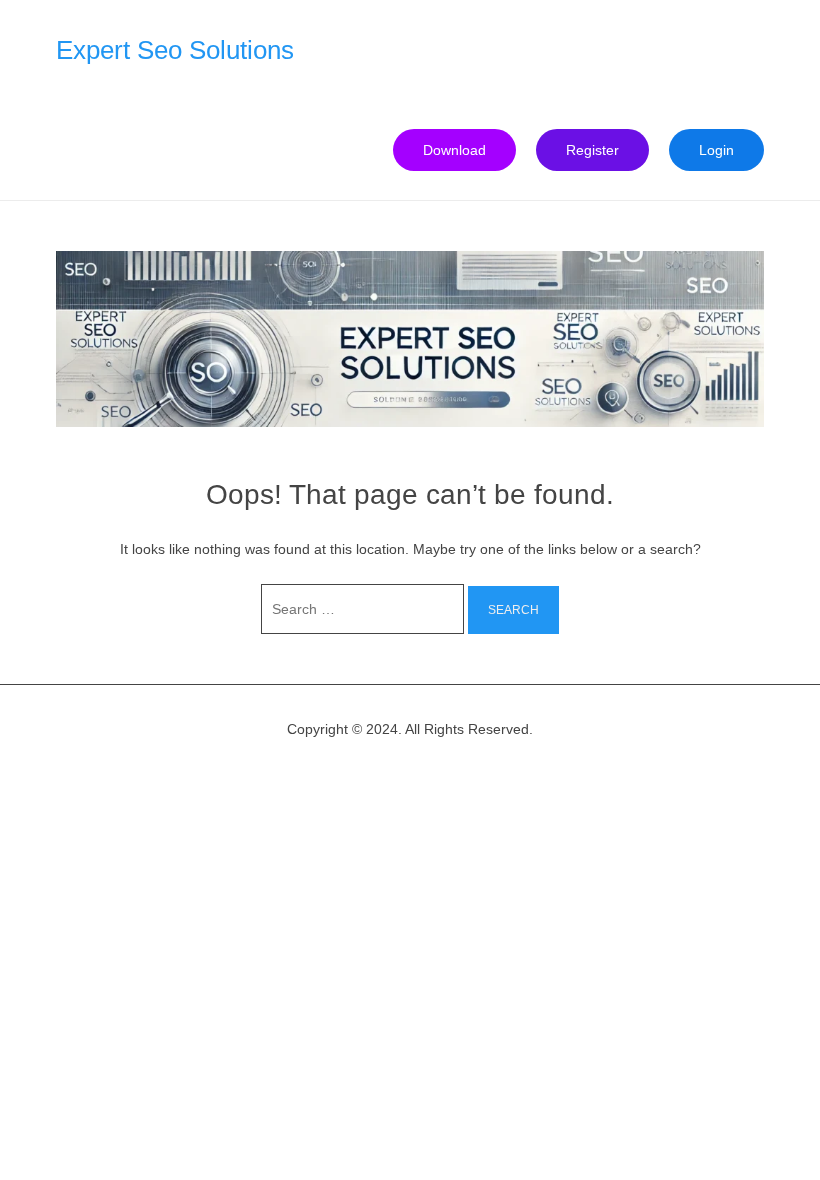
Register (592, 150)
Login (716, 150)
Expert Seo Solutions (175, 50)
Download (454, 150)
